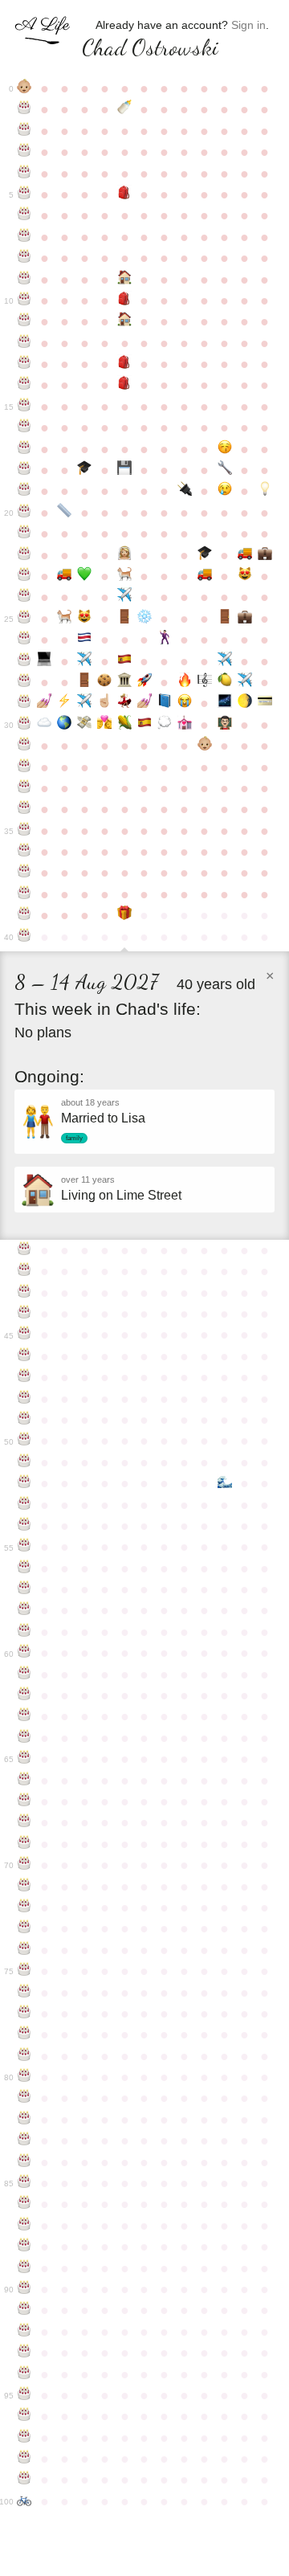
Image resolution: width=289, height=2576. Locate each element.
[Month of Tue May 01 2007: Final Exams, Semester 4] (65, 513)
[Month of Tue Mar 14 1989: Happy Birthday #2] (24, 131)
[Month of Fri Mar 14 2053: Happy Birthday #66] (24, 1781)
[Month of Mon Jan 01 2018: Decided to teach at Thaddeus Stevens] (224, 725)
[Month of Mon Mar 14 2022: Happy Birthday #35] (24, 831)
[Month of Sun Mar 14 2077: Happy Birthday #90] (24, 2289)
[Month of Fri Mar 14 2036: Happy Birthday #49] (24, 1420)
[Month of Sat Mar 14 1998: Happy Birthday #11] (24, 321)
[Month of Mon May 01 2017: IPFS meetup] (65, 725)
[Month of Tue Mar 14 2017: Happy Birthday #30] (24, 725)
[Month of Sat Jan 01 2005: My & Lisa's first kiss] (224, 449)
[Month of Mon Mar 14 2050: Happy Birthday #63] (24, 1716)
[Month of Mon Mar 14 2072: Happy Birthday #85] (24, 2183)
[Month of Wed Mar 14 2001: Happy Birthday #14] (24, 385)
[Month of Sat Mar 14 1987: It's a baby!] (24, 88)
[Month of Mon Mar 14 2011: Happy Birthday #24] (24, 597)
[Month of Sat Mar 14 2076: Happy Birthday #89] (24, 2268)
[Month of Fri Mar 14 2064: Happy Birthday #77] (24, 2014)
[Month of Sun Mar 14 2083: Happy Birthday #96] (24, 2416)
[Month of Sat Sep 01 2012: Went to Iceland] (145, 619)
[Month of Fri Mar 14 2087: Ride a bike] (24, 2501)
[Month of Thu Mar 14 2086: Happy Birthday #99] (24, 2480)
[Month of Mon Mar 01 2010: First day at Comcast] (265, 555)
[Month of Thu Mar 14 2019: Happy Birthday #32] (24, 767)
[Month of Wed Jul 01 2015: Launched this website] (105, 682)
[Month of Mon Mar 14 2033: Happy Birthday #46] (24, 1356)
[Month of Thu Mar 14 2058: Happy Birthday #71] (24, 1887)
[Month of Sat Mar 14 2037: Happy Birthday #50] (24, 1441)
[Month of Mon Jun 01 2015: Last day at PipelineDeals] (85, 682)
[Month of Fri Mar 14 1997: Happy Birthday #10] (24, 301)
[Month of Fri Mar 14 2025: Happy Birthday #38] (24, 894)
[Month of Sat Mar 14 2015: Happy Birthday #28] (24, 682)
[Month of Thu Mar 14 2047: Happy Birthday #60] (24, 1653)
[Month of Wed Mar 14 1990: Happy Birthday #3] (24, 152)
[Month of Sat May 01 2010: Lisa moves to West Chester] (65, 576)
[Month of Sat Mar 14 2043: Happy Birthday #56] (24, 1568)
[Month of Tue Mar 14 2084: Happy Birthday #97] (24, 2438)
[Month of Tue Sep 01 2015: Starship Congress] (145, 682)
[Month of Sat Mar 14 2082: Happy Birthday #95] (24, 2395)
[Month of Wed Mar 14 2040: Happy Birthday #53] (24, 1505)
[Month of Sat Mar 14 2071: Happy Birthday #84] (24, 2162)
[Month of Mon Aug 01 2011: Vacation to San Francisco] (125, 597)
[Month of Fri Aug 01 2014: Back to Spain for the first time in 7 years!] (125, 661)
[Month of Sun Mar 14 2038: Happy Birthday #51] (24, 1462)
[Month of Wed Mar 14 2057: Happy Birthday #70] (24, 1865)
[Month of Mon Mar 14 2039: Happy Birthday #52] (24, 1483)
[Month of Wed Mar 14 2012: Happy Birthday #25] (24, 619)
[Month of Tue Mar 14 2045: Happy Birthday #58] (24, 1610)
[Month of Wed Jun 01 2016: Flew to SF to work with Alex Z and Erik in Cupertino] (85, 703)
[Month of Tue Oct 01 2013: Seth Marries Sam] (164, 640)
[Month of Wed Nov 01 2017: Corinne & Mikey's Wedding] (184, 725)
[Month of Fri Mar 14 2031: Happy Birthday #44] (24, 1314)
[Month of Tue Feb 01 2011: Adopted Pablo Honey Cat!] (244, 576)
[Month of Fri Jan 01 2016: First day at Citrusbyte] (224, 682)
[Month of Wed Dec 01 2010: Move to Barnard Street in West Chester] (204, 576)
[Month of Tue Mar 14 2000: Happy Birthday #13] (24, 364)
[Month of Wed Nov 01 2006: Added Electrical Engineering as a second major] (184, 491)
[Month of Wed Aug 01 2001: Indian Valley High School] (125, 385)
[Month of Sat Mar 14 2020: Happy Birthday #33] (24, 788)
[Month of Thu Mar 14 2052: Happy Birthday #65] (24, 1759)
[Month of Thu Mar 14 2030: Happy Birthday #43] (24, 1293)
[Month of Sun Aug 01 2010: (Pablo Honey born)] (125, 576)
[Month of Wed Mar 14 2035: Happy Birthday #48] (24, 1399)
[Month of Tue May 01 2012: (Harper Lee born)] (65, 619)
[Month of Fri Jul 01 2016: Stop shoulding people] (105, 703)
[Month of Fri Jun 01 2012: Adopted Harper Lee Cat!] (85, 619)
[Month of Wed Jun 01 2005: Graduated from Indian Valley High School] (85, 470)
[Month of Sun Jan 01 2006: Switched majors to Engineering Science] (224, 470)
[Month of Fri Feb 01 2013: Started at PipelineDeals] (244, 619)
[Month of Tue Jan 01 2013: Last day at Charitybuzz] (224, 619)
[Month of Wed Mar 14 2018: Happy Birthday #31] (24, 746)
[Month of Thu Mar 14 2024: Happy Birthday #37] (24, 873)
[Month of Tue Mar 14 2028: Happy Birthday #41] (24, 1250)
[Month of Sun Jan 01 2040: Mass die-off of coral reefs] (224, 1483)
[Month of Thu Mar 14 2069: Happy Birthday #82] (24, 2120)
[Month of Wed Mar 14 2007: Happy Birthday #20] (24, 513)
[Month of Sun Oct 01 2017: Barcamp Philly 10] (164, 725)
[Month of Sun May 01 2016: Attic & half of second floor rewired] (65, 703)
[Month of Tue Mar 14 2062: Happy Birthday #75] (24, 1971)
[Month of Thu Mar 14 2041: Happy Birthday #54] (24, 1526)
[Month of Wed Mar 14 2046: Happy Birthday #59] (24, 1632)
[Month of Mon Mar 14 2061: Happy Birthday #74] (24, 1950)
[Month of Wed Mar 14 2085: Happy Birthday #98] (24, 2459)
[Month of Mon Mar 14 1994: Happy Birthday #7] (24, 237)
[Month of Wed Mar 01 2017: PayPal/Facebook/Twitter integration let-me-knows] (265, 703)
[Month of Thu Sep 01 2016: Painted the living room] (145, 703)
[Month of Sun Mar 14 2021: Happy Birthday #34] (24, 809)
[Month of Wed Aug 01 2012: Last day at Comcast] (125, 619)
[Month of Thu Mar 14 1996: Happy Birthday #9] (24, 280)
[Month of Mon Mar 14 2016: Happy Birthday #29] (24, 703)
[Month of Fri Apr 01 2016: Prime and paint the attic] (45, 703)
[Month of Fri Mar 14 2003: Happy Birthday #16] (24, 427)
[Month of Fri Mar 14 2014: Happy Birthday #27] (24, 661)
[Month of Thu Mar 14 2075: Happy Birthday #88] (24, 2247)
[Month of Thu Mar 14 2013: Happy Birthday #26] (24, 640)
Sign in (248, 25)
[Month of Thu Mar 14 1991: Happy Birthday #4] (24, 174)
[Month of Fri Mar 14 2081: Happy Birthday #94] (24, 2374)
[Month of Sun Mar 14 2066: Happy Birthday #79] (24, 2056)
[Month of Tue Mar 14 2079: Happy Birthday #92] (24, 2332)
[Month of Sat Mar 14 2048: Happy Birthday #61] (24, 1674)
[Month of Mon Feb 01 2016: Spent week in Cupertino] (244, 682)
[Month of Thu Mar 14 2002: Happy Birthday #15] (24, 407)
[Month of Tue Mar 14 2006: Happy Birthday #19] (24, 491)
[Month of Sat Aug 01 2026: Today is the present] (125, 915)
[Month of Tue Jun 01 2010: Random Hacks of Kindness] (85, 576)
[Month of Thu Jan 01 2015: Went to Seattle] (224, 661)
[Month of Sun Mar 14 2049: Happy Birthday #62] (24, 1695)
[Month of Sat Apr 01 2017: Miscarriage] (45, 725)
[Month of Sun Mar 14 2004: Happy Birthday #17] (24, 449)
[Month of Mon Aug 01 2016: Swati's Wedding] (125, 703)
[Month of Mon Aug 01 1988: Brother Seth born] (125, 109)
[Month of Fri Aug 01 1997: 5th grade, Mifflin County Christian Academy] (125, 301)
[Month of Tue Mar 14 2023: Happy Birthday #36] (24, 852)
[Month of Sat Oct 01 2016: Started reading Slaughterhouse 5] (164, 703)
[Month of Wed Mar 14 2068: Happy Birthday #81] (24, 2098)
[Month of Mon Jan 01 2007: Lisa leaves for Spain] (224, 491)
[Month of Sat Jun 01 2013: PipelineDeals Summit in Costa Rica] (85, 640)
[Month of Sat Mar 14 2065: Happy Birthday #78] (24, 2034)
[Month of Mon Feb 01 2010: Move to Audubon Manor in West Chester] (244, 555)
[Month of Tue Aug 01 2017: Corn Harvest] (125, 725)
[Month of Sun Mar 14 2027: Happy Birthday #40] (24, 937)
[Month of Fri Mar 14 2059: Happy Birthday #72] (24, 1907)
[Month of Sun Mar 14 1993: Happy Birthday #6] (24, 215)
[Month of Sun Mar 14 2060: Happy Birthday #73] (24, 1928)
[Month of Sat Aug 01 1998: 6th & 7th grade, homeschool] (125, 321)
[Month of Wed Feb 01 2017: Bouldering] (244, 703)
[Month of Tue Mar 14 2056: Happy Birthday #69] (24, 1844)
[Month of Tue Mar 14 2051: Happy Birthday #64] (24, 1738)
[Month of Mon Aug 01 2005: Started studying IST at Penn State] (125, 470)
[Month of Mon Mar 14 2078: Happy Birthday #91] (24, 2310)
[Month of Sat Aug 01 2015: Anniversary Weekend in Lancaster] (125, 682)
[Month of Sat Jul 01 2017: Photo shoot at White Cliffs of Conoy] (105, 725)
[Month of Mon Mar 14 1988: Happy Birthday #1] (24, 109)
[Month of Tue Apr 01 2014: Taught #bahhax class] (45, 661)
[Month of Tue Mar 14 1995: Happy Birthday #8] (24, 258)
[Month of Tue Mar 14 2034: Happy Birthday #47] (24, 1377)
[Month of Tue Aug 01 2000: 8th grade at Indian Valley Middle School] (125, 364)
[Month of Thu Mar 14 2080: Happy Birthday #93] (24, 2353)
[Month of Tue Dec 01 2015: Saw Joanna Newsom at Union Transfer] (204, 682)
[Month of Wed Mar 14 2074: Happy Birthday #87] (24, 2226)
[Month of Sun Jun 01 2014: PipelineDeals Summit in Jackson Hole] (85, 661)
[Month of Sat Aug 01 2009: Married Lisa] (125, 555)
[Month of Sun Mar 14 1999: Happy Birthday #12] (24, 343)
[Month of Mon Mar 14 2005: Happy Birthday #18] (24, 470)
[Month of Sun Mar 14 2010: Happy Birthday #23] (24, 576)
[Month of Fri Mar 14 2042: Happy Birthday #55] (24, 1547)
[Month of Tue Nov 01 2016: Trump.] (184, 703)
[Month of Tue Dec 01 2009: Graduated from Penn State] (204, 555)
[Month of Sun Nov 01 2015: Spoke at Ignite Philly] (184, 682)
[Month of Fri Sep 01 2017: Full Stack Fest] (145, 725)
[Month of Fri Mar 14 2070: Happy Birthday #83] (24, 2141)
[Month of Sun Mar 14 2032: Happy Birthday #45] (24, 1335)
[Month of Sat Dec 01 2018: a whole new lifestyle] (204, 746)
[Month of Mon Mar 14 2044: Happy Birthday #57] (24, 1589)
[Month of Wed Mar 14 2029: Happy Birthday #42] (24, 1271)
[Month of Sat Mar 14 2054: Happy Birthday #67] (24, 1801)
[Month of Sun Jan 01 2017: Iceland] (224, 703)
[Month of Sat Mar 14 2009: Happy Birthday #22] (24, 555)
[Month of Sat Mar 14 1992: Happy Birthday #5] (24, 194)
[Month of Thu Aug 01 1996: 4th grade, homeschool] (125, 280)
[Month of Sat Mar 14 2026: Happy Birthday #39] (24, 915)
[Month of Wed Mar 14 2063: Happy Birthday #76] (24, 1993)
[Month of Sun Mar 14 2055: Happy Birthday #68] (24, 1822)
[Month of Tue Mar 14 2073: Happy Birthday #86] (24, 2204)
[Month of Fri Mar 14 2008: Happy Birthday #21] (24, 534)
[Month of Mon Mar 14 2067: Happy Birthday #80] (24, 2077)
